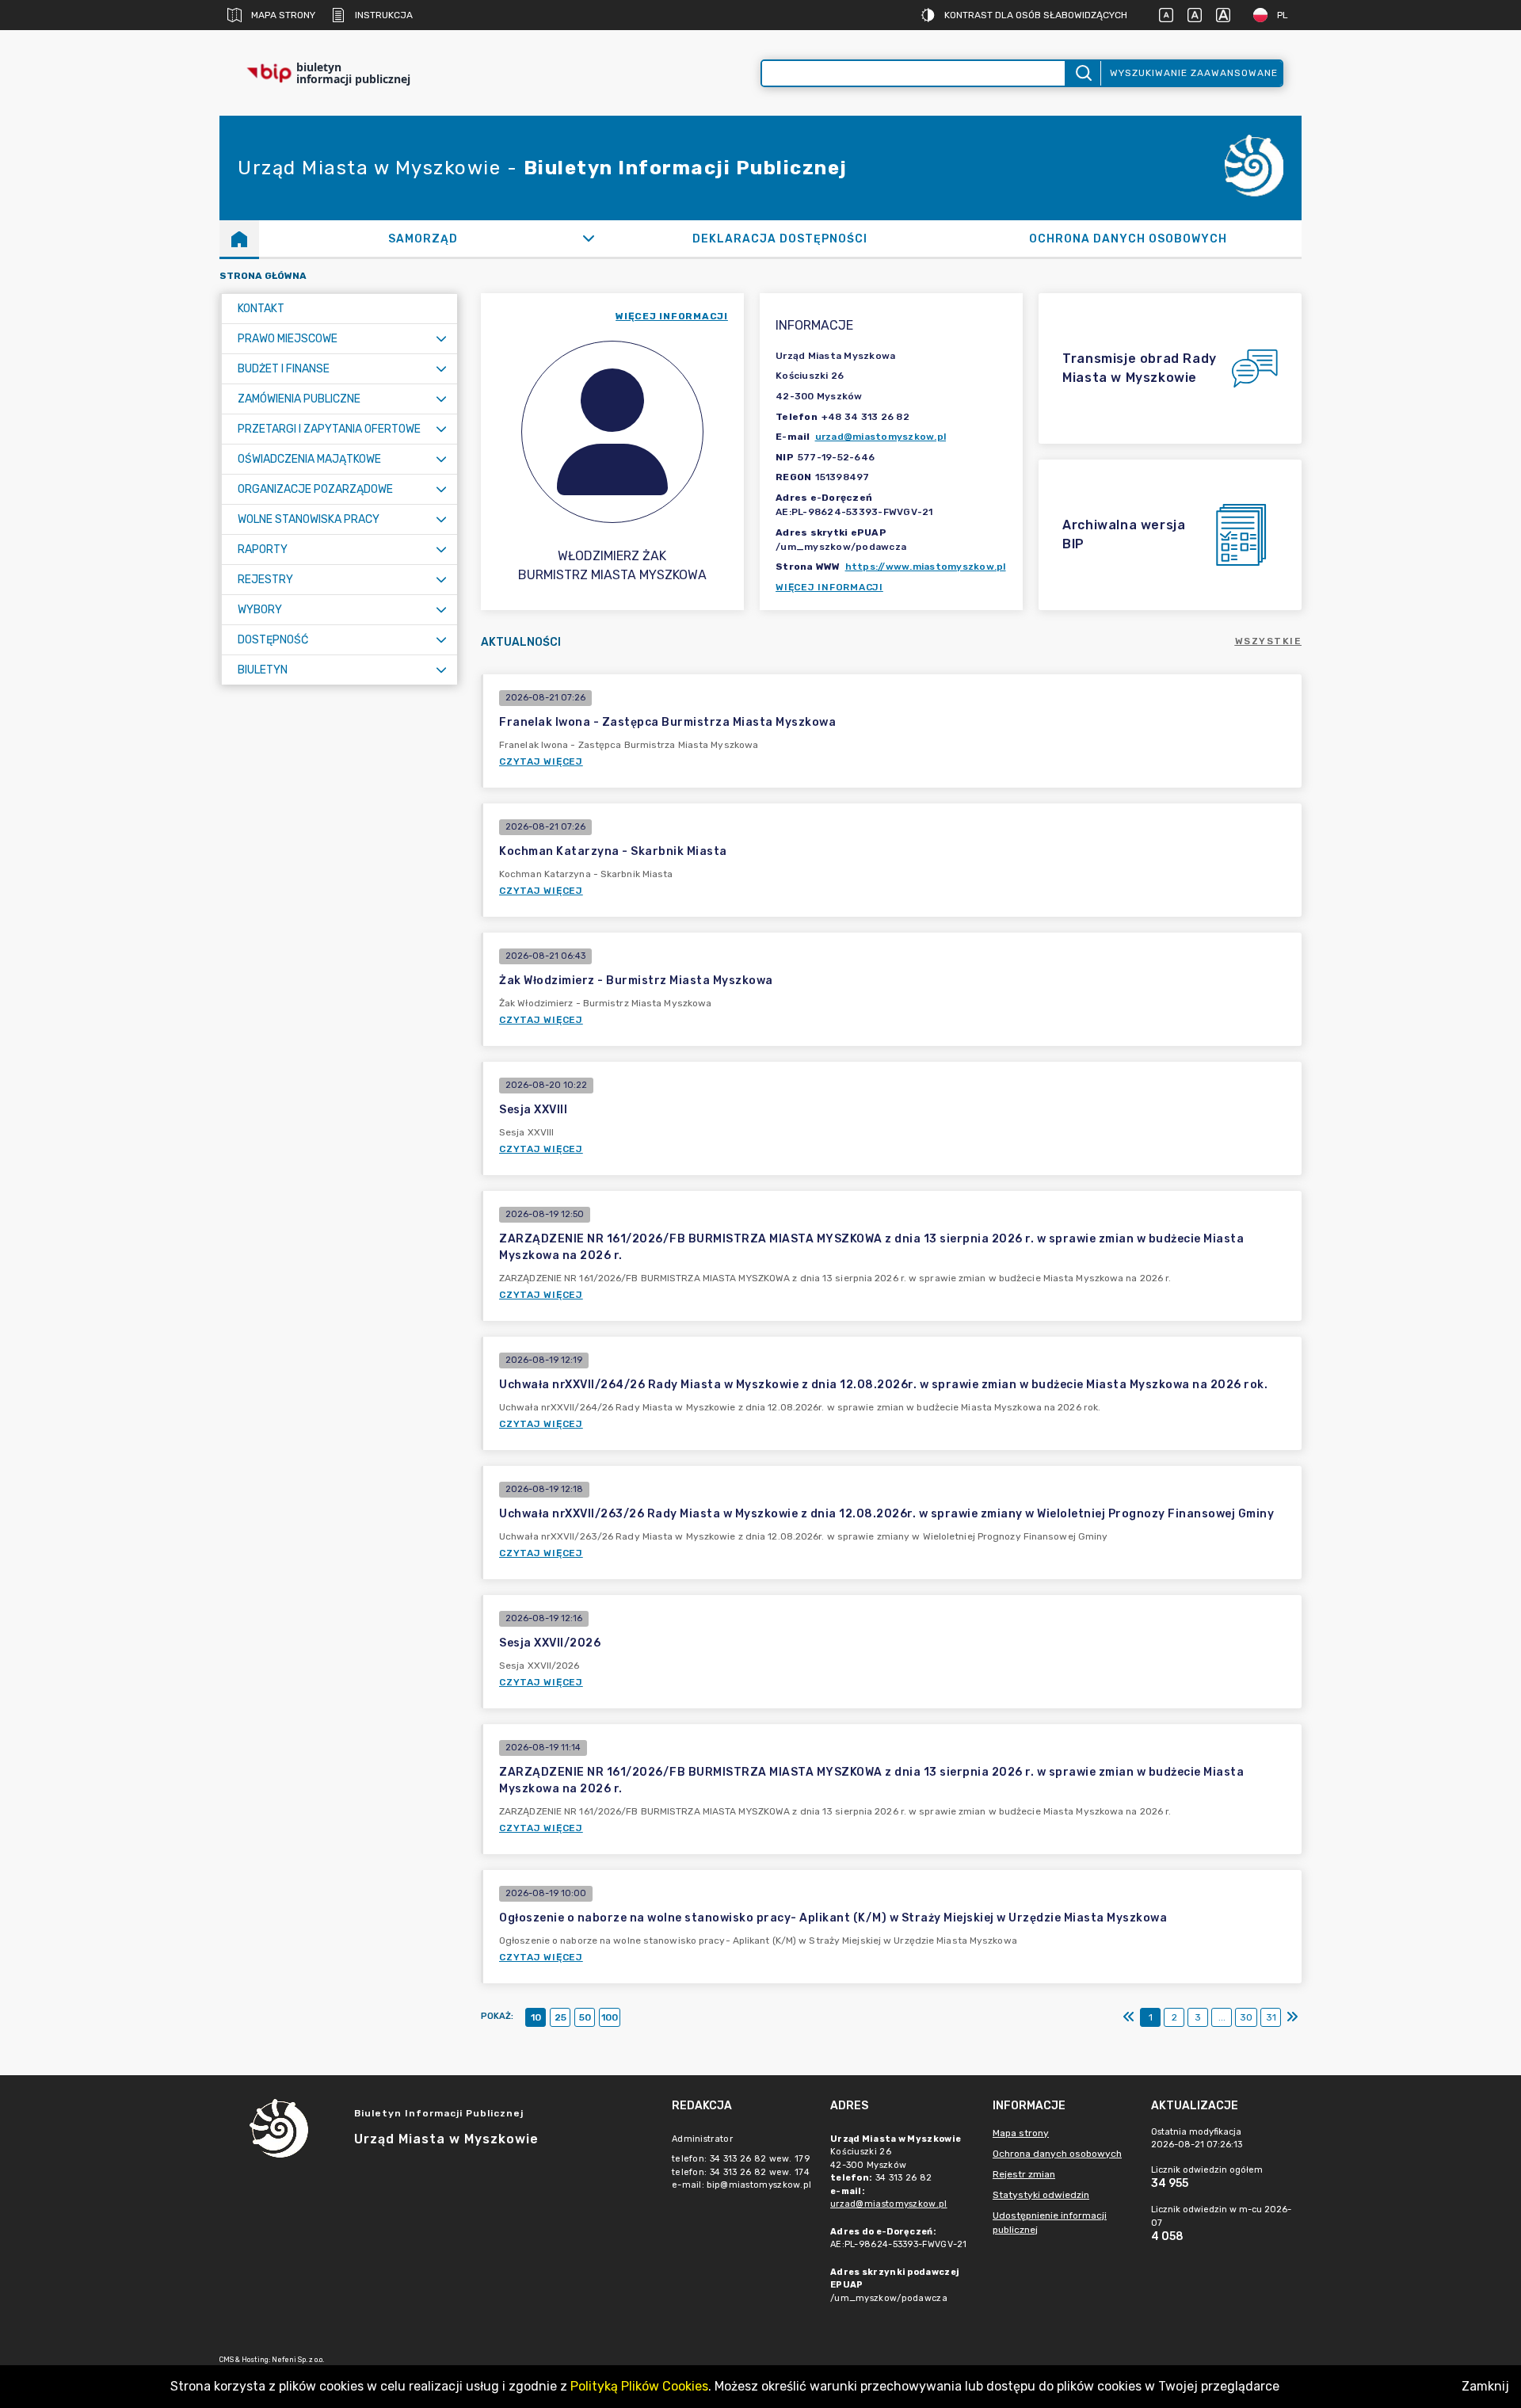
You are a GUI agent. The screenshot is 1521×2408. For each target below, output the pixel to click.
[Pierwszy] (1129, 2017)
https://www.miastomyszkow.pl (926, 567)
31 (1271, 2017)
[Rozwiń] (589, 239)
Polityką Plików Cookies (639, 2386)
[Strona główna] (239, 239)
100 (610, 2017)
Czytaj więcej (541, 761)
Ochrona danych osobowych (1057, 2154)
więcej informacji (672, 316)
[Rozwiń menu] (441, 339)
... (1222, 2017)
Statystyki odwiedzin (1041, 2195)
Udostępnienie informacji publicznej (1050, 2223)
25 (560, 2017)
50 (585, 2017)
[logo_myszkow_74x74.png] (1254, 168)
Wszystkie (1269, 641)
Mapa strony (283, 15)
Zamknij (1485, 2386)
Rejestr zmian (1024, 2174)
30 (1246, 2017)
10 (536, 2017)
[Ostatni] (1292, 2017)
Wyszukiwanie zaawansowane (1194, 73)
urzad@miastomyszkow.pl (881, 437)
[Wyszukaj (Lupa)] (1083, 73)
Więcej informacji (829, 587)
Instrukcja (384, 15)
